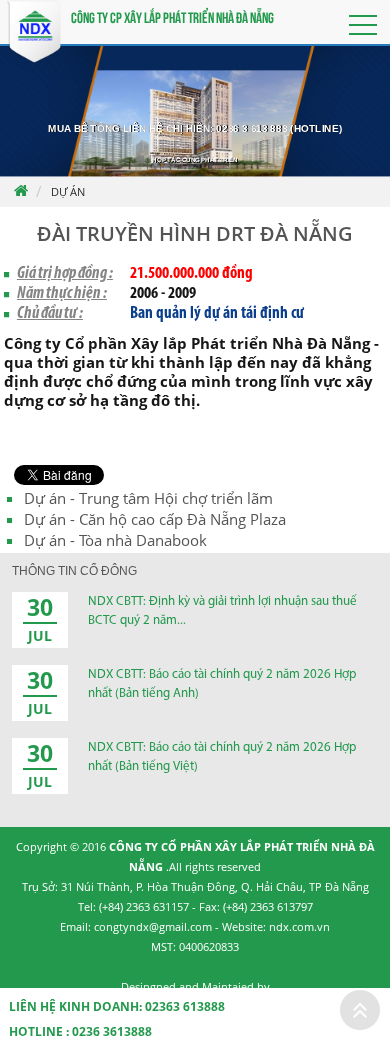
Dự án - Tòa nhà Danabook (115, 540)
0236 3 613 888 (251, 127)
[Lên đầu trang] (360, 1010)
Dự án (68, 191)
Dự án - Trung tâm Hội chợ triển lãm (148, 498)
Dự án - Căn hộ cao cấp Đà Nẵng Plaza (155, 519)
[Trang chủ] (20, 192)
